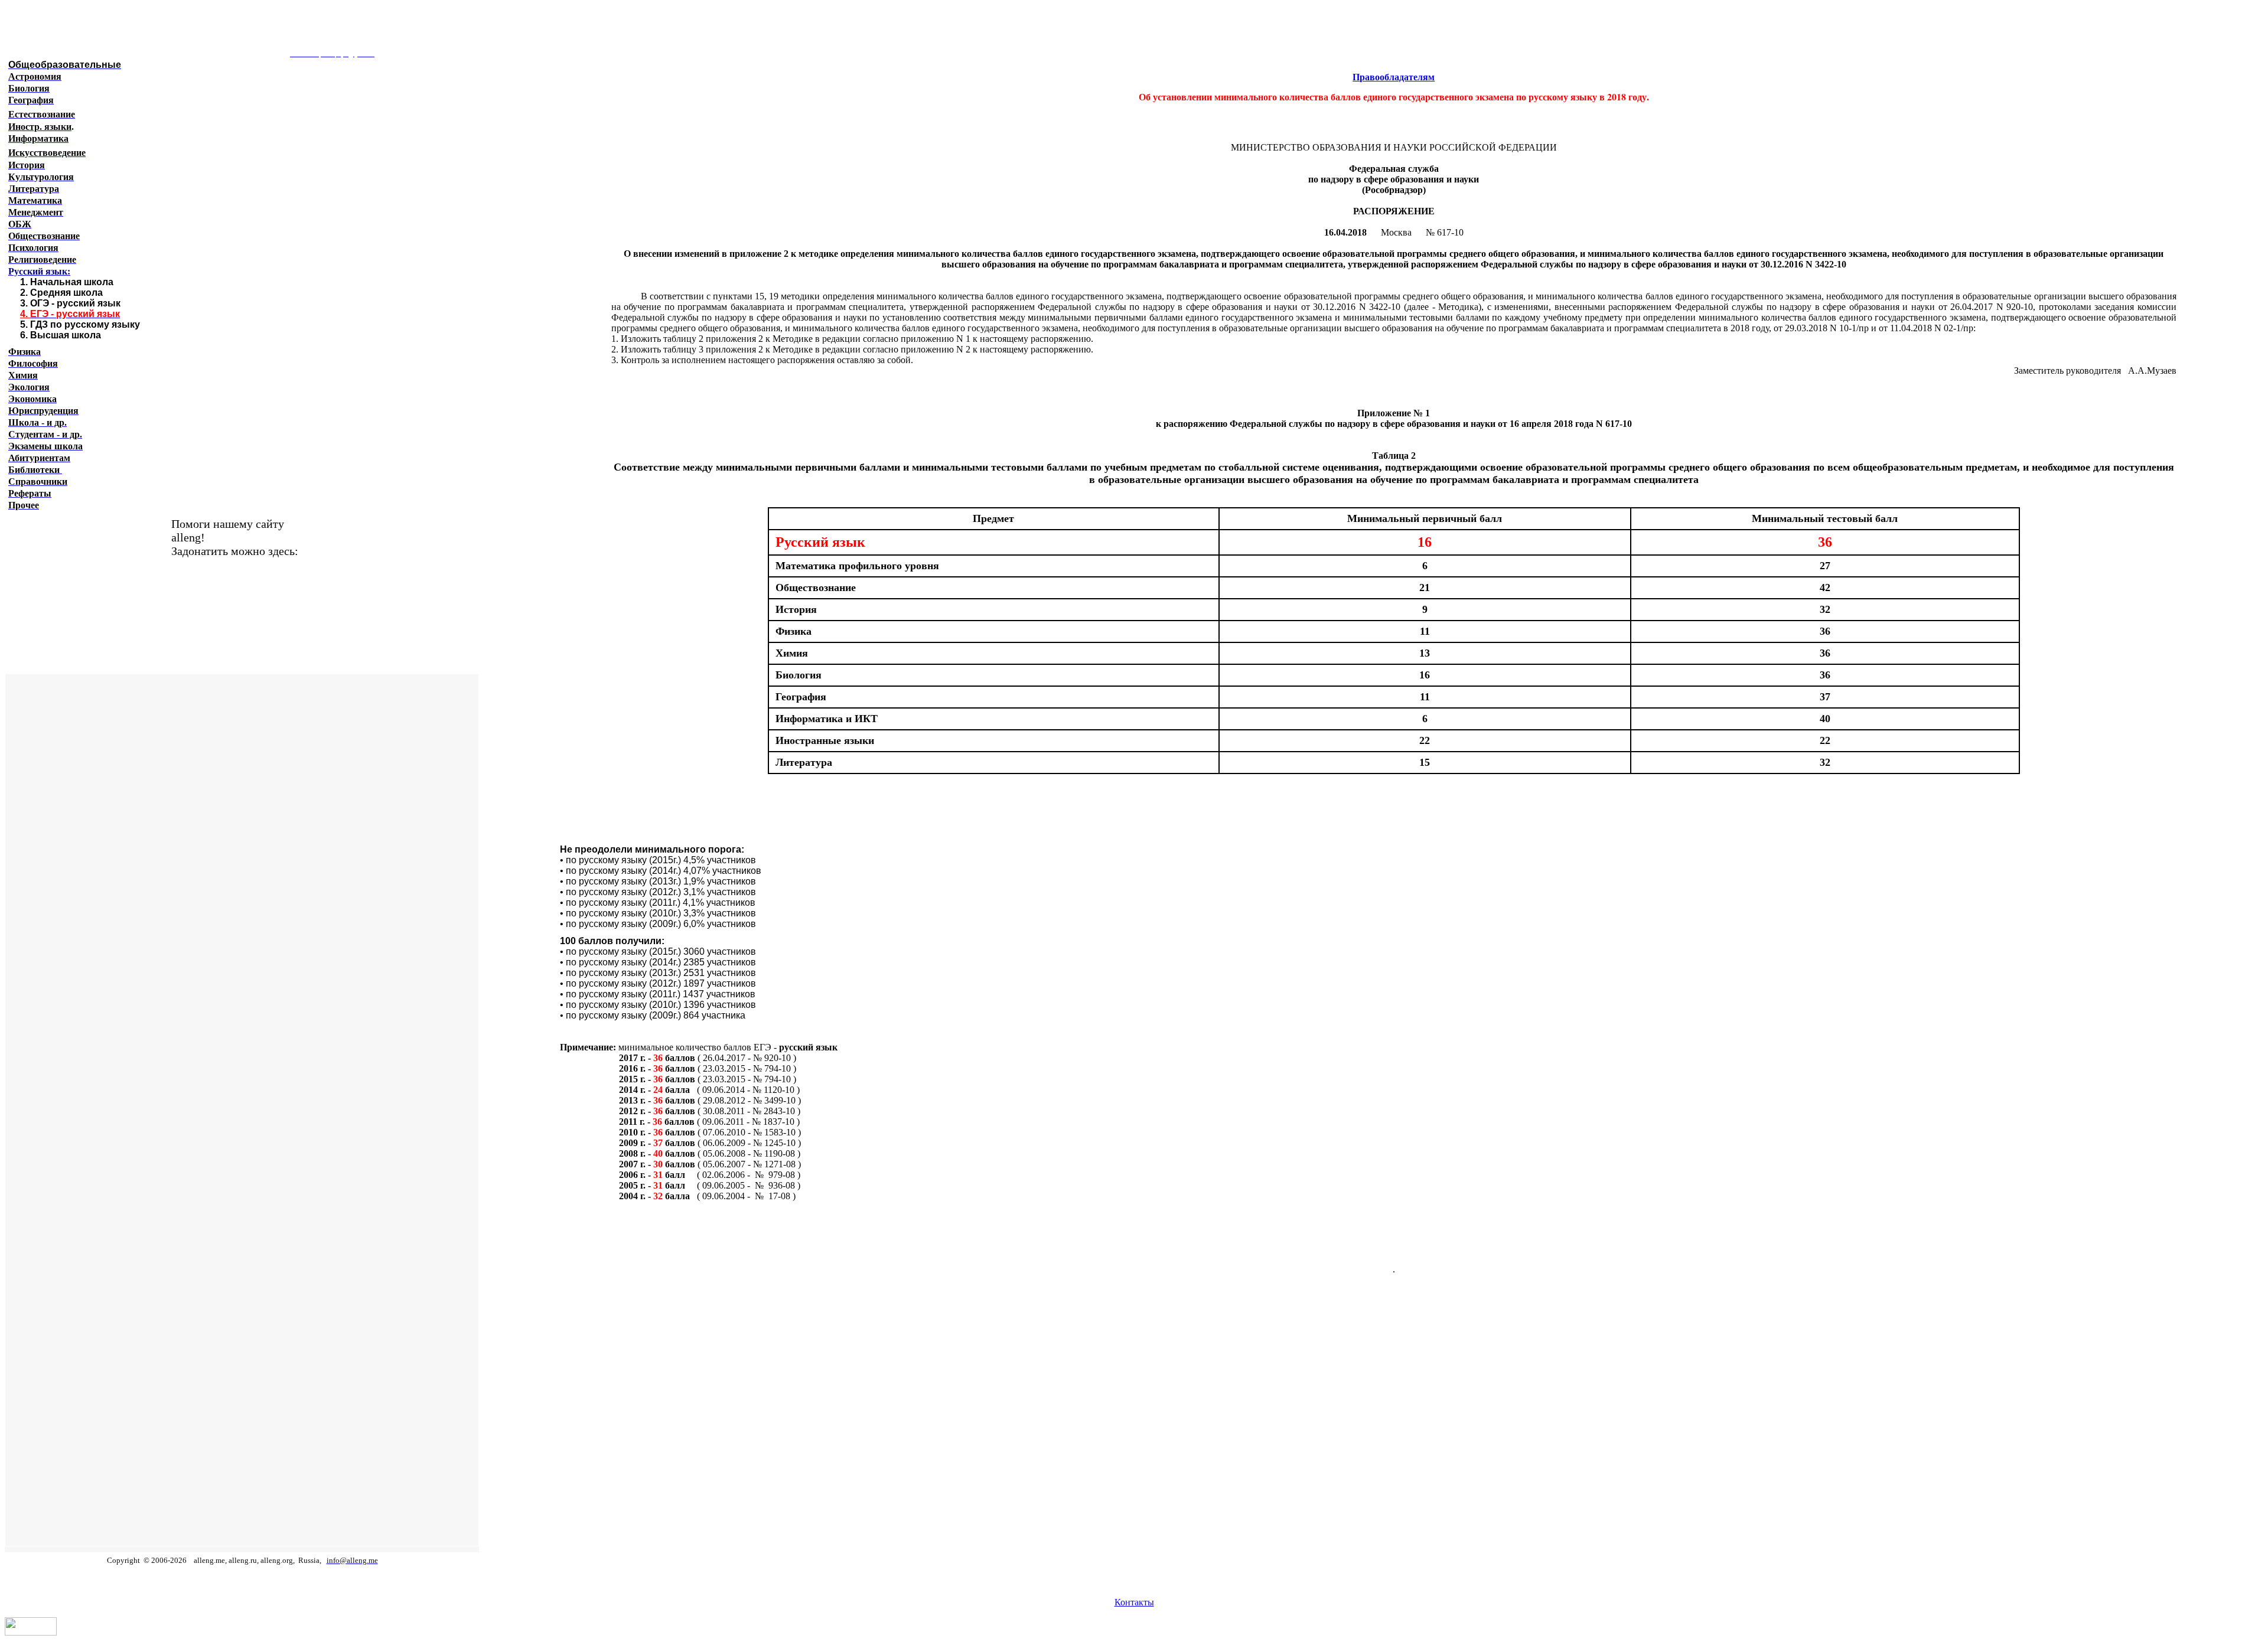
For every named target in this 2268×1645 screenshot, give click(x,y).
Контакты (1134, 1602)
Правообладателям (1394, 77)
